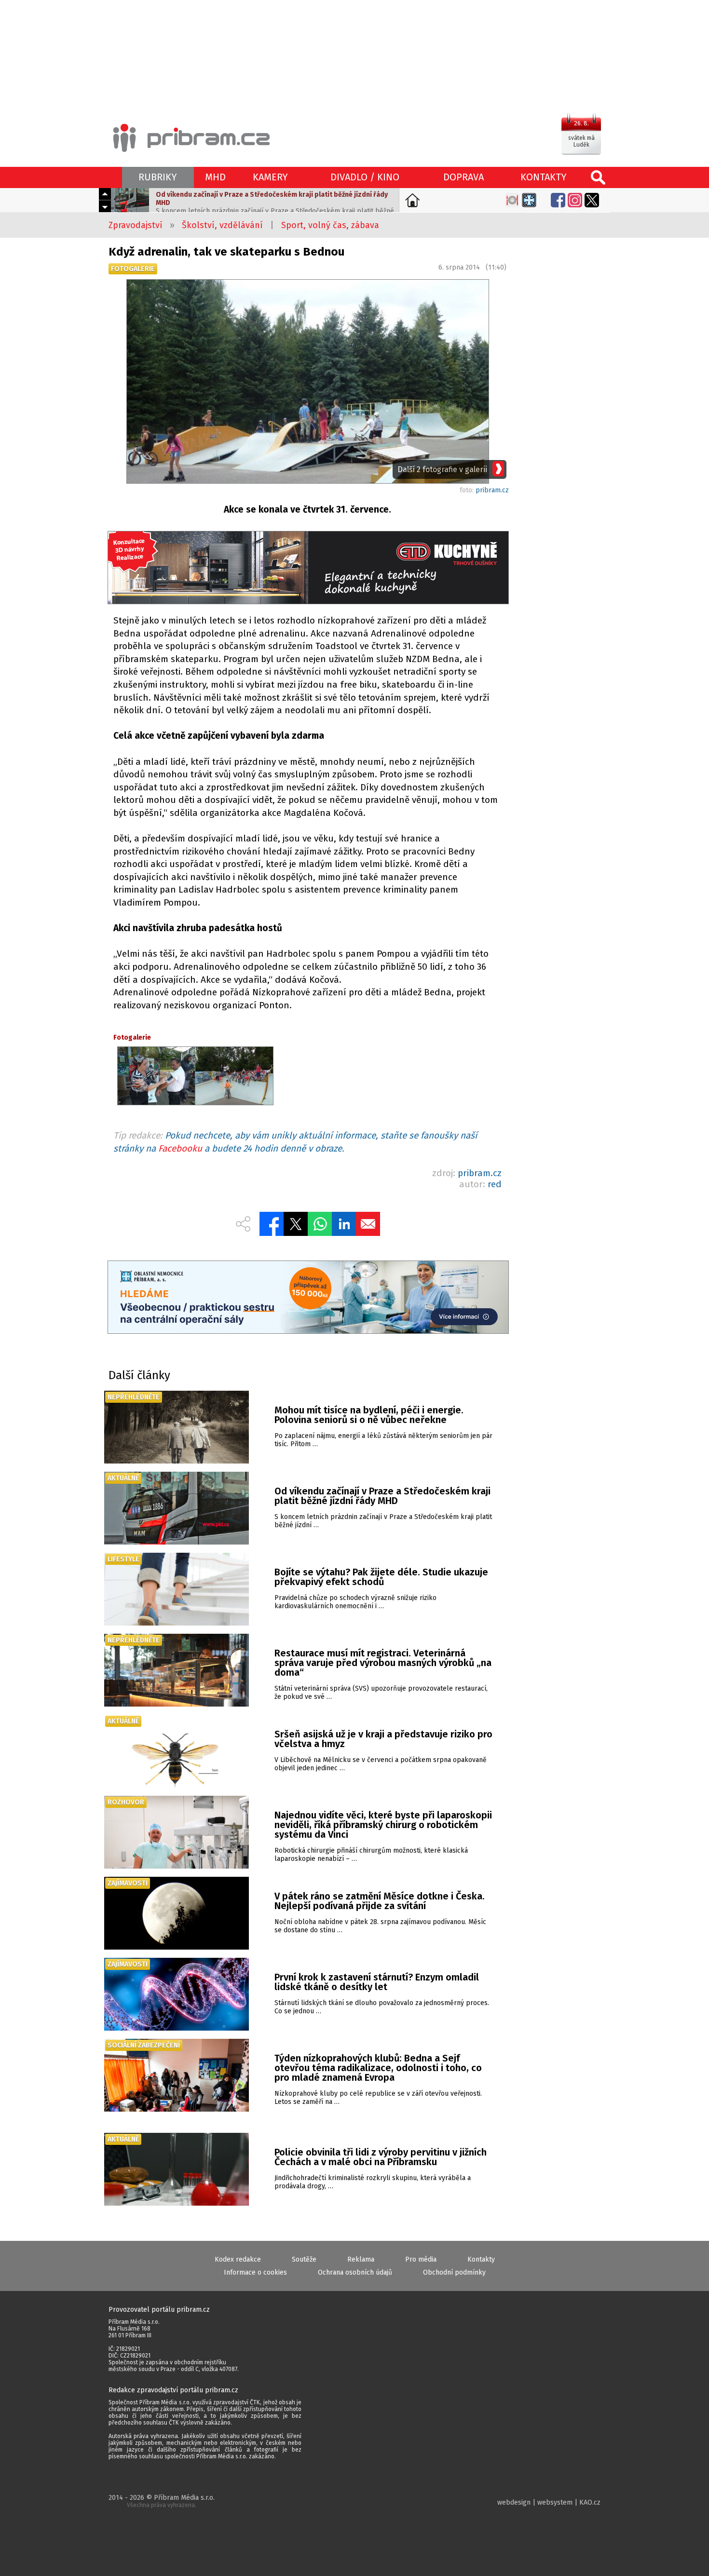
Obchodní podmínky (454, 2272)
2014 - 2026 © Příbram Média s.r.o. (162, 2501)
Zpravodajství (136, 225)
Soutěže (304, 2259)
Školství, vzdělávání (222, 225)
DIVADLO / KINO (365, 177)
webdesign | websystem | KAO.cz (549, 2502)
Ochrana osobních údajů (355, 2272)
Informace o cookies (255, 2272)
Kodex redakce (238, 2259)
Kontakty (481, 2259)
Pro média (421, 2259)
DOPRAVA (464, 177)
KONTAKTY (544, 177)
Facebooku (180, 1148)
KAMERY (270, 177)
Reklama (361, 2259)
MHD (215, 177)
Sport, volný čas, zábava (330, 225)
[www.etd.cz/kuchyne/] (308, 569)
